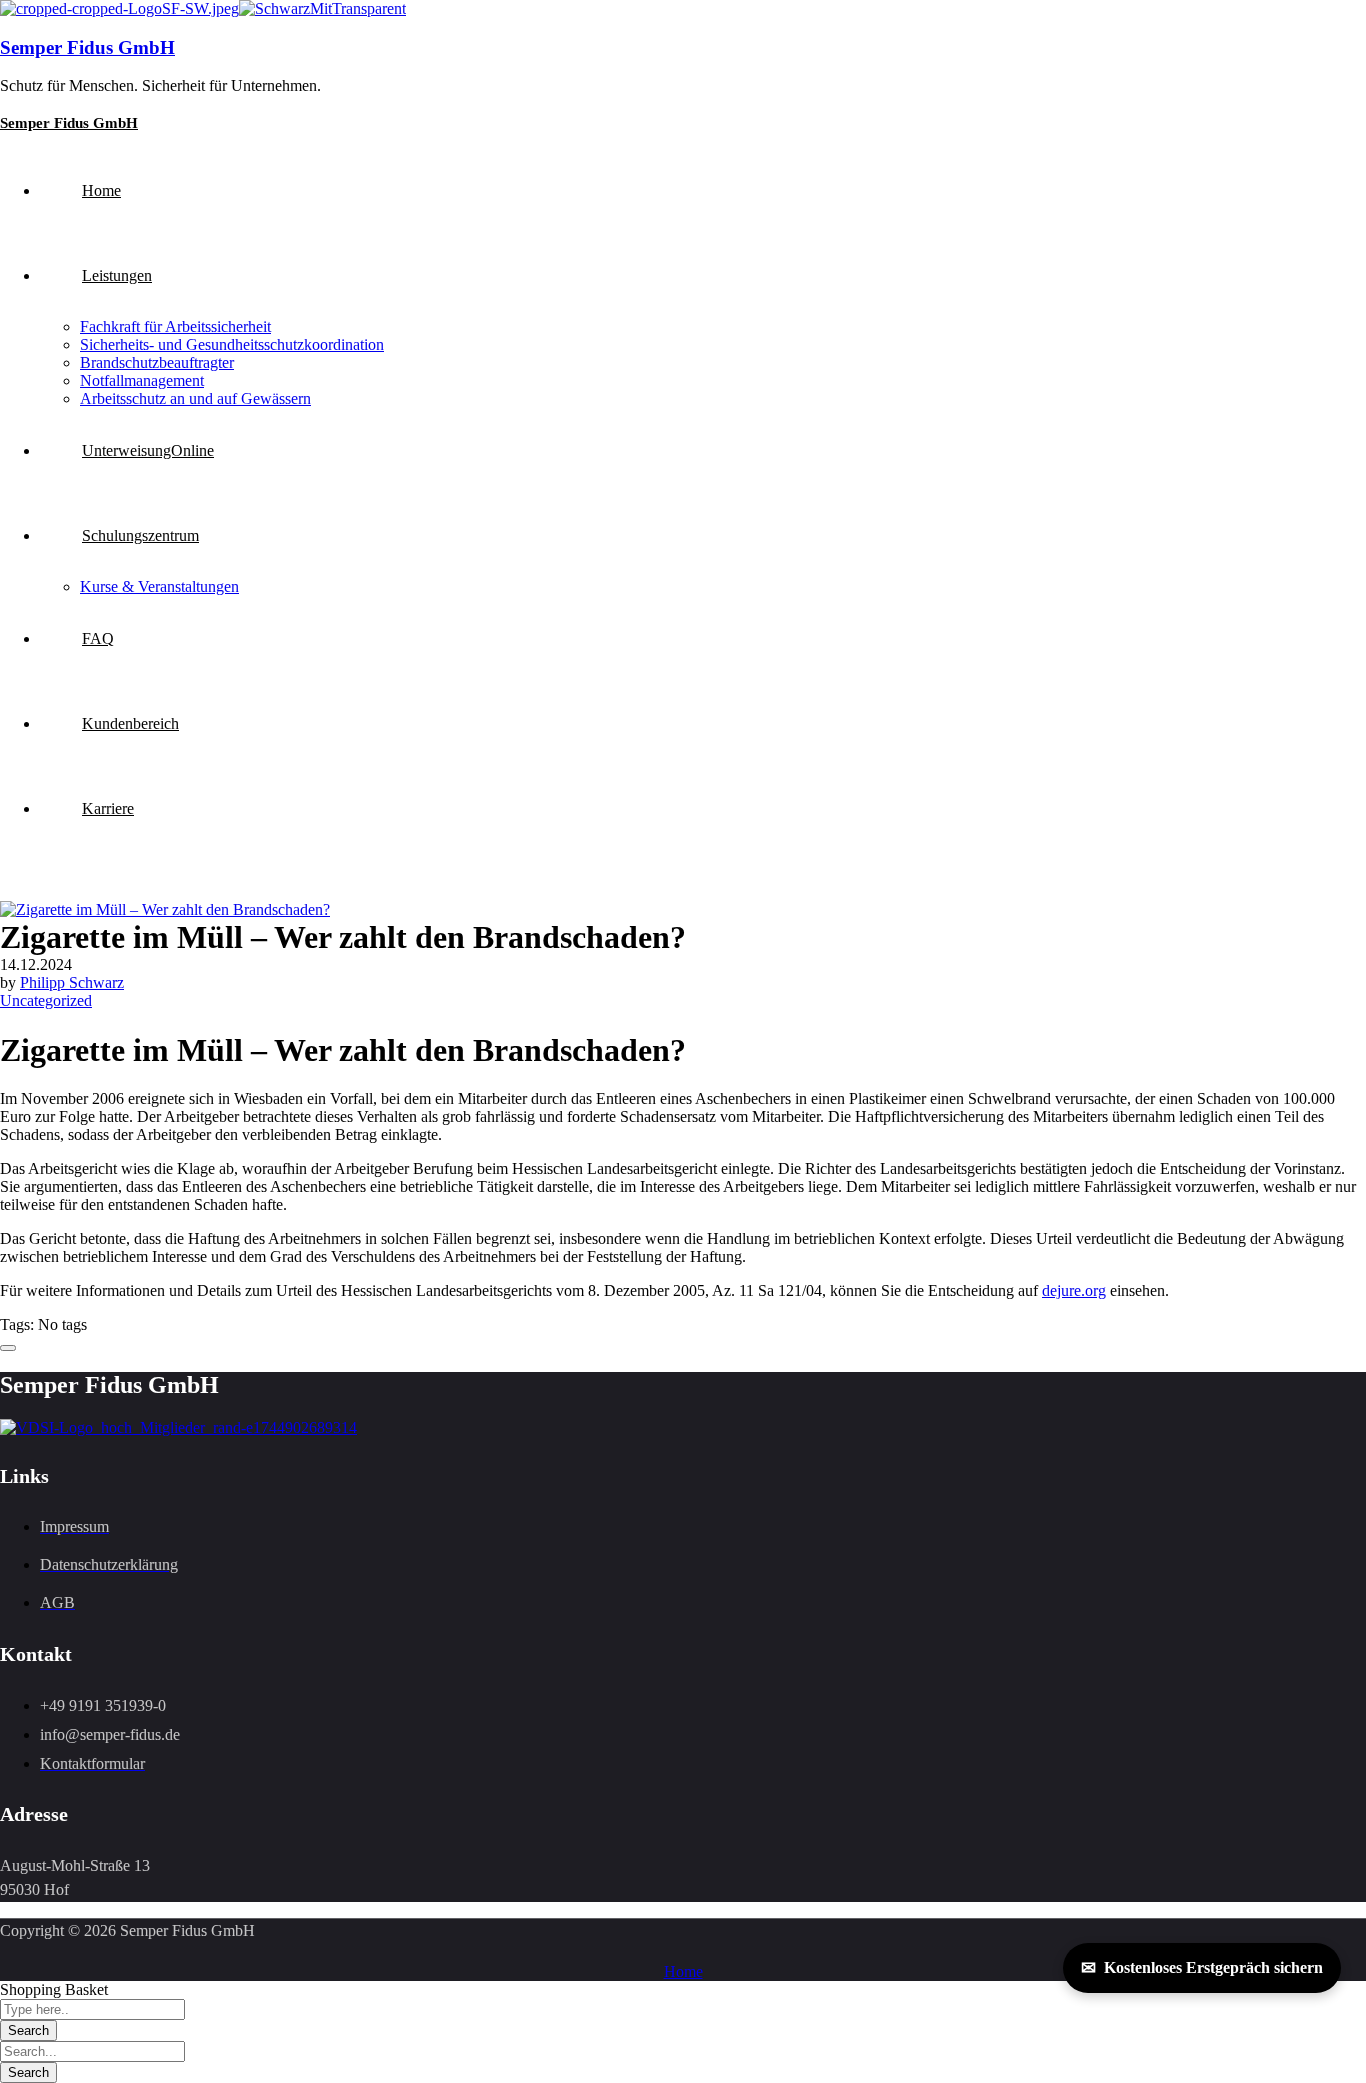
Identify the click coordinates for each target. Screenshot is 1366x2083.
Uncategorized (46, 1000)
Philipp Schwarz (72, 982)
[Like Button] (8, 1348)
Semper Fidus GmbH (87, 47)
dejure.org (1074, 1290)
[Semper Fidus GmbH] (119, 8)
